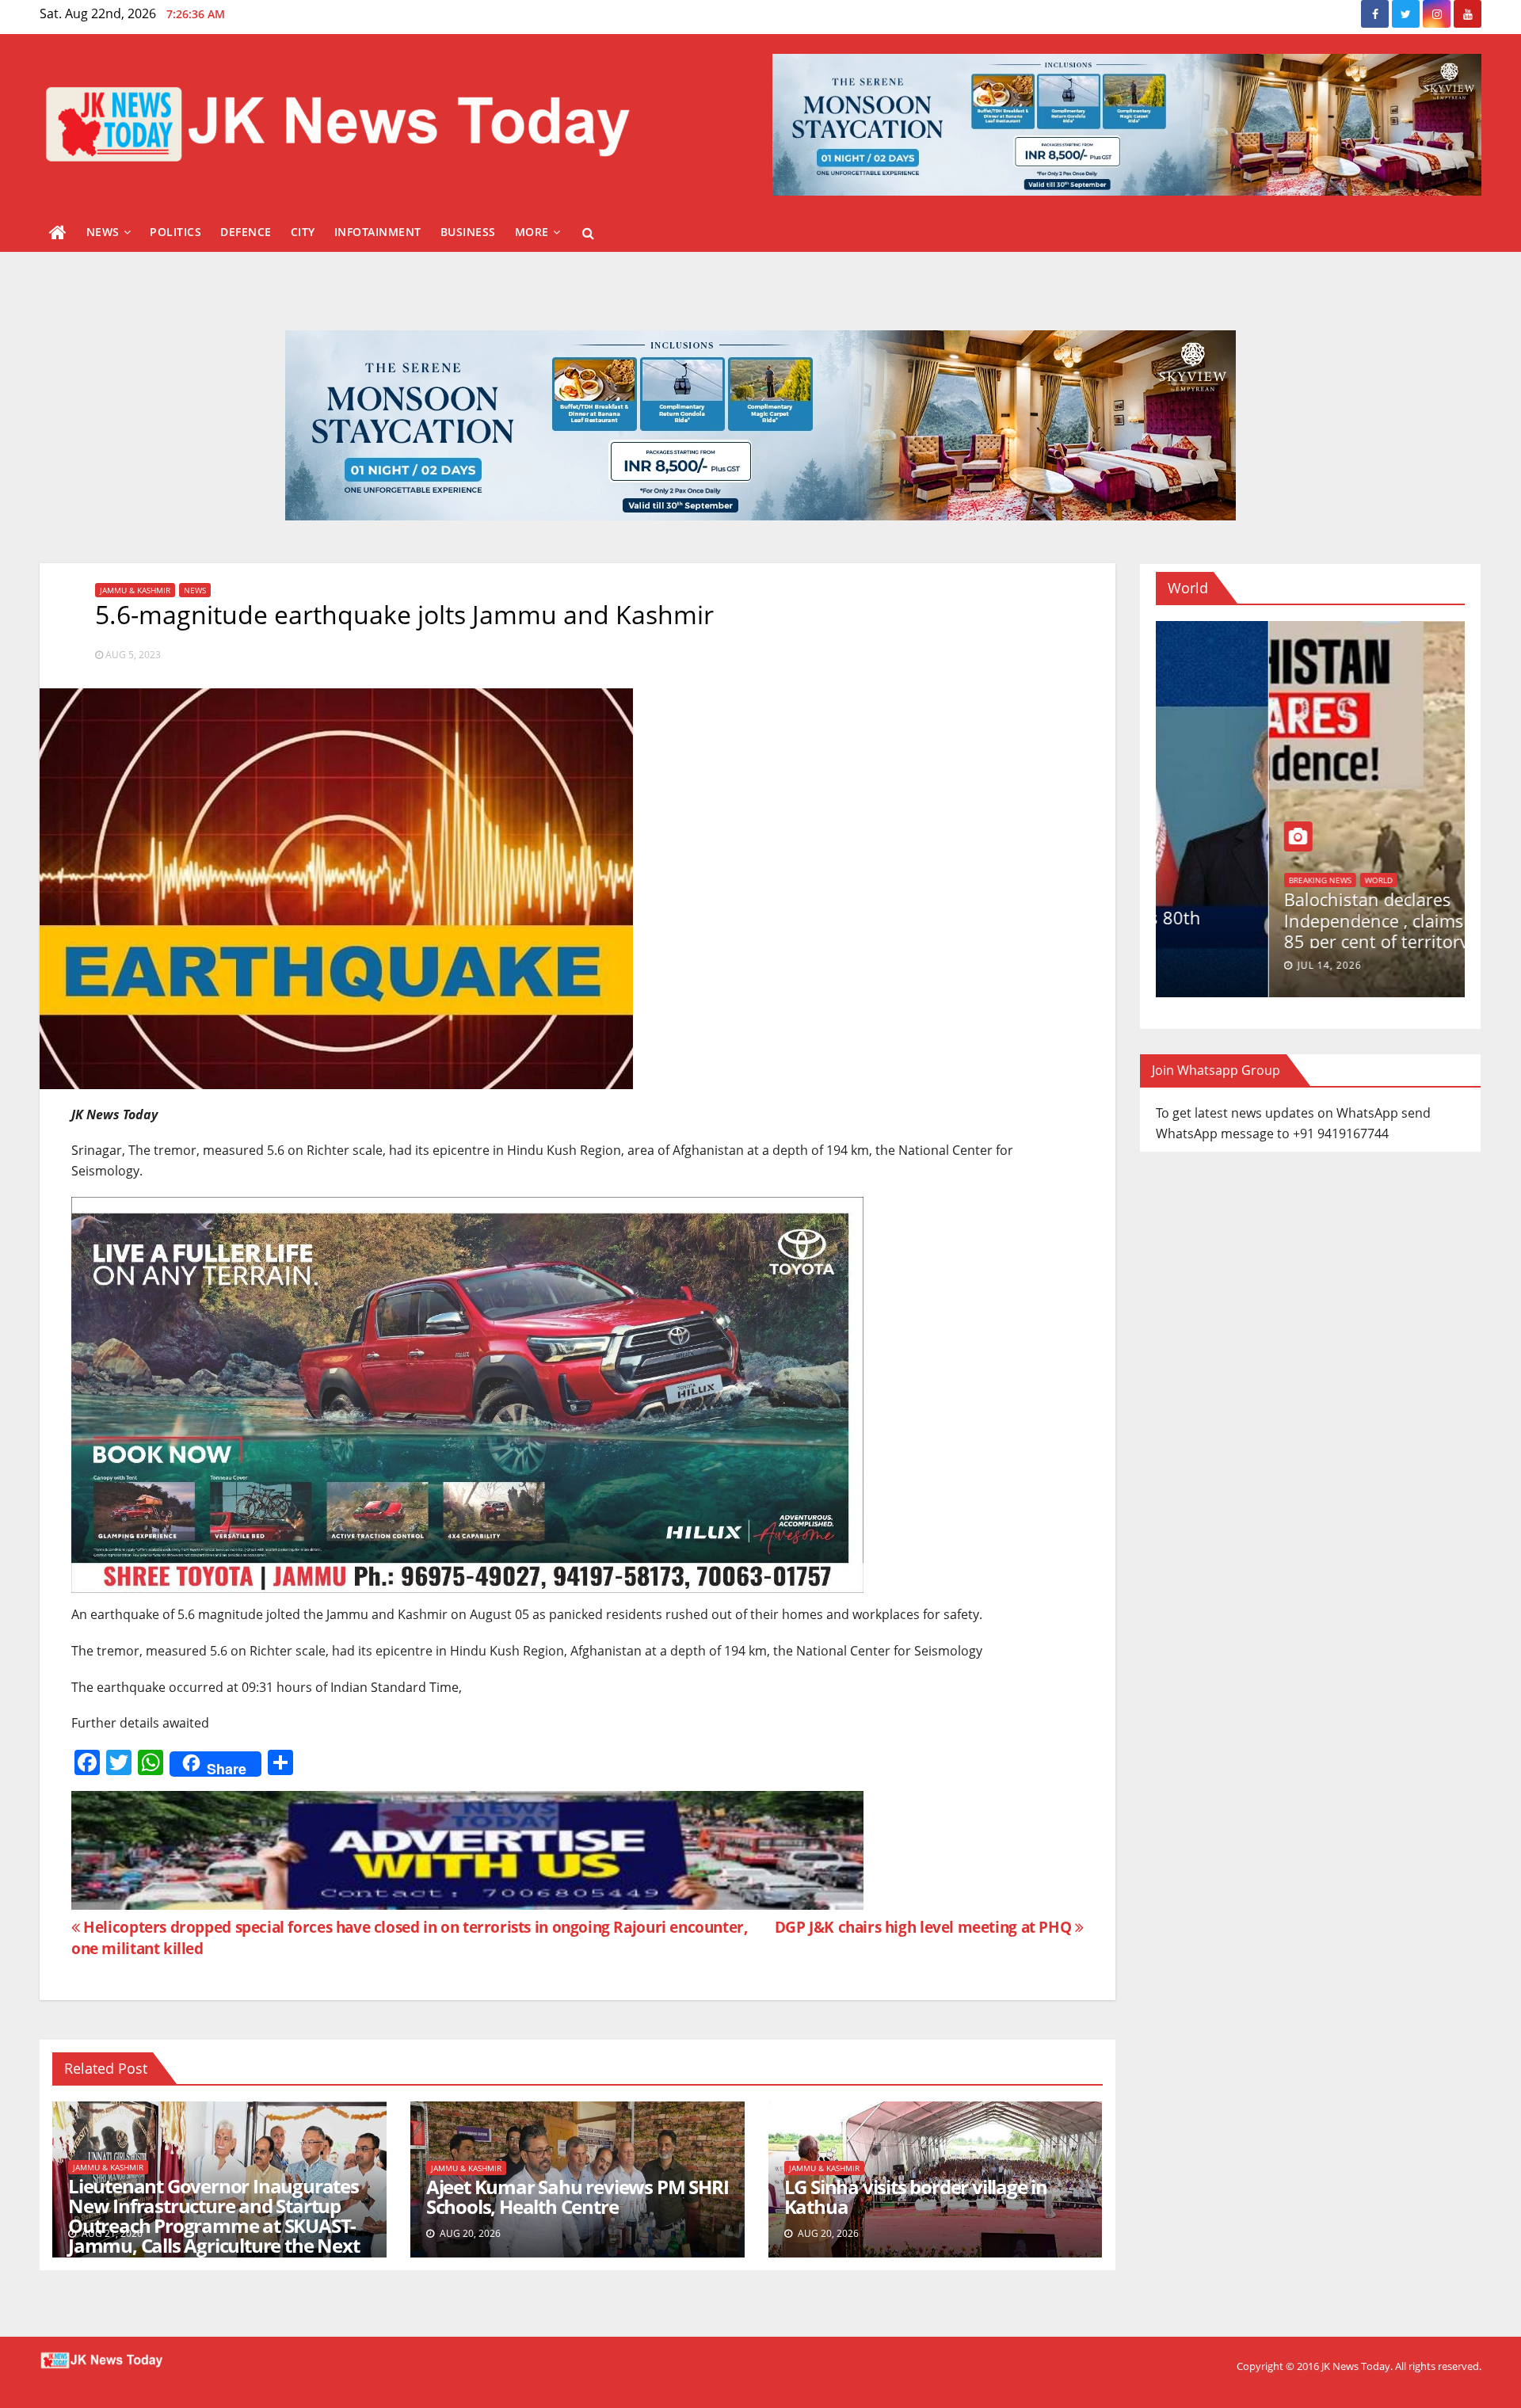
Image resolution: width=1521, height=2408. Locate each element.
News (103, 232)
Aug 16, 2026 (1220, 965)
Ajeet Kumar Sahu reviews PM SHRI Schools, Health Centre (578, 2197)
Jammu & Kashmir (135, 590)
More (532, 232)
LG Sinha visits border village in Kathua (916, 2197)
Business (468, 232)
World (1189, 897)
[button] (588, 233)
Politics (175, 232)
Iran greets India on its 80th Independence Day (1284, 928)
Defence (246, 232)
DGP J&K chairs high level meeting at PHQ (925, 1927)
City (303, 232)
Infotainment (378, 232)
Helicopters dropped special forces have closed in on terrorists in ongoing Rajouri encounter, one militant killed (410, 1937)
